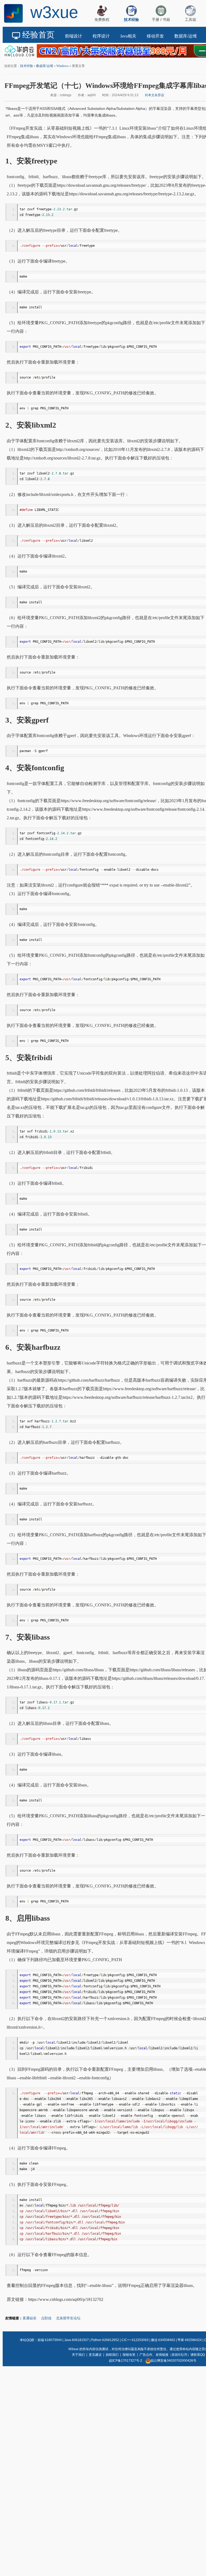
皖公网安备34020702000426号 (174, 2361)
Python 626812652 (105, 2340)
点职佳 (46, 2318)
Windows (62, 66)
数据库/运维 (45, 66)
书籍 (166, 20)
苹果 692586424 (190, 2340)
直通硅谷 (30, 2318)
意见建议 (95, 2355)
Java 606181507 (76, 2340)
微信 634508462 (163, 2340)
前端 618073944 (50, 2340)
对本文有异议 (154, 95)
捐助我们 (112, 2355)
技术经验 (27, 66)
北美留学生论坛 (68, 2318)
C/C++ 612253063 (135, 2340)
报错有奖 (129, 2355)
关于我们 (78, 2355)
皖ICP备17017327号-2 (126, 2361)
